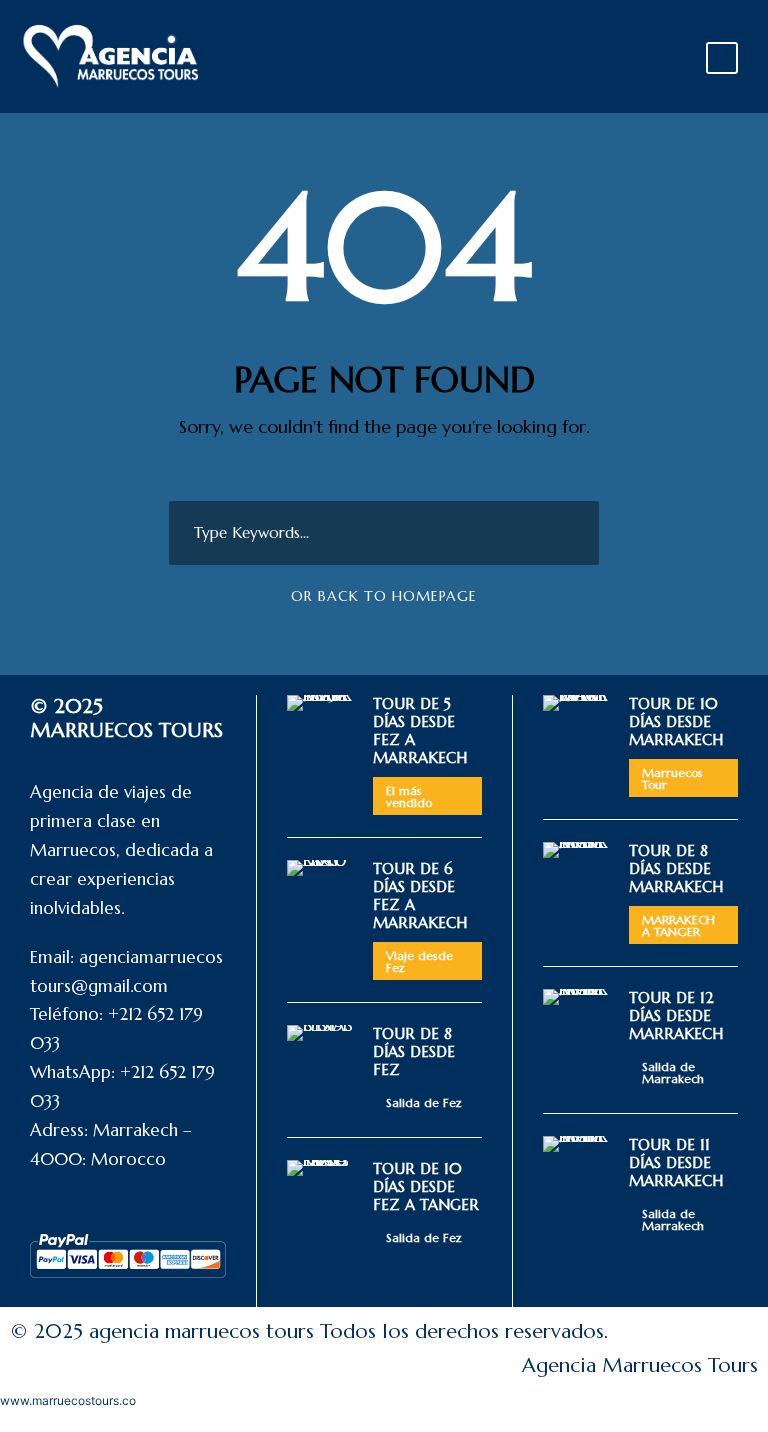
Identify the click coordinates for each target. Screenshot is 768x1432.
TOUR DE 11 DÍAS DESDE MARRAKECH (676, 1162)
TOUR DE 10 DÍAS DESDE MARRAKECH (676, 721)
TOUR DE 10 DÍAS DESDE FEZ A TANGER (426, 1186)
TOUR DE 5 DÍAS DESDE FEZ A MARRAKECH (420, 730)
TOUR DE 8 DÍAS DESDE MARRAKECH (676, 868)
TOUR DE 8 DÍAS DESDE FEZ (414, 1051)
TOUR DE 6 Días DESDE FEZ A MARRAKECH (420, 895)
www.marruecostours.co (68, 1400)
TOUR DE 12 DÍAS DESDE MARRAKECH (676, 1015)
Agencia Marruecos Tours (640, 1365)
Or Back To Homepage (384, 596)
